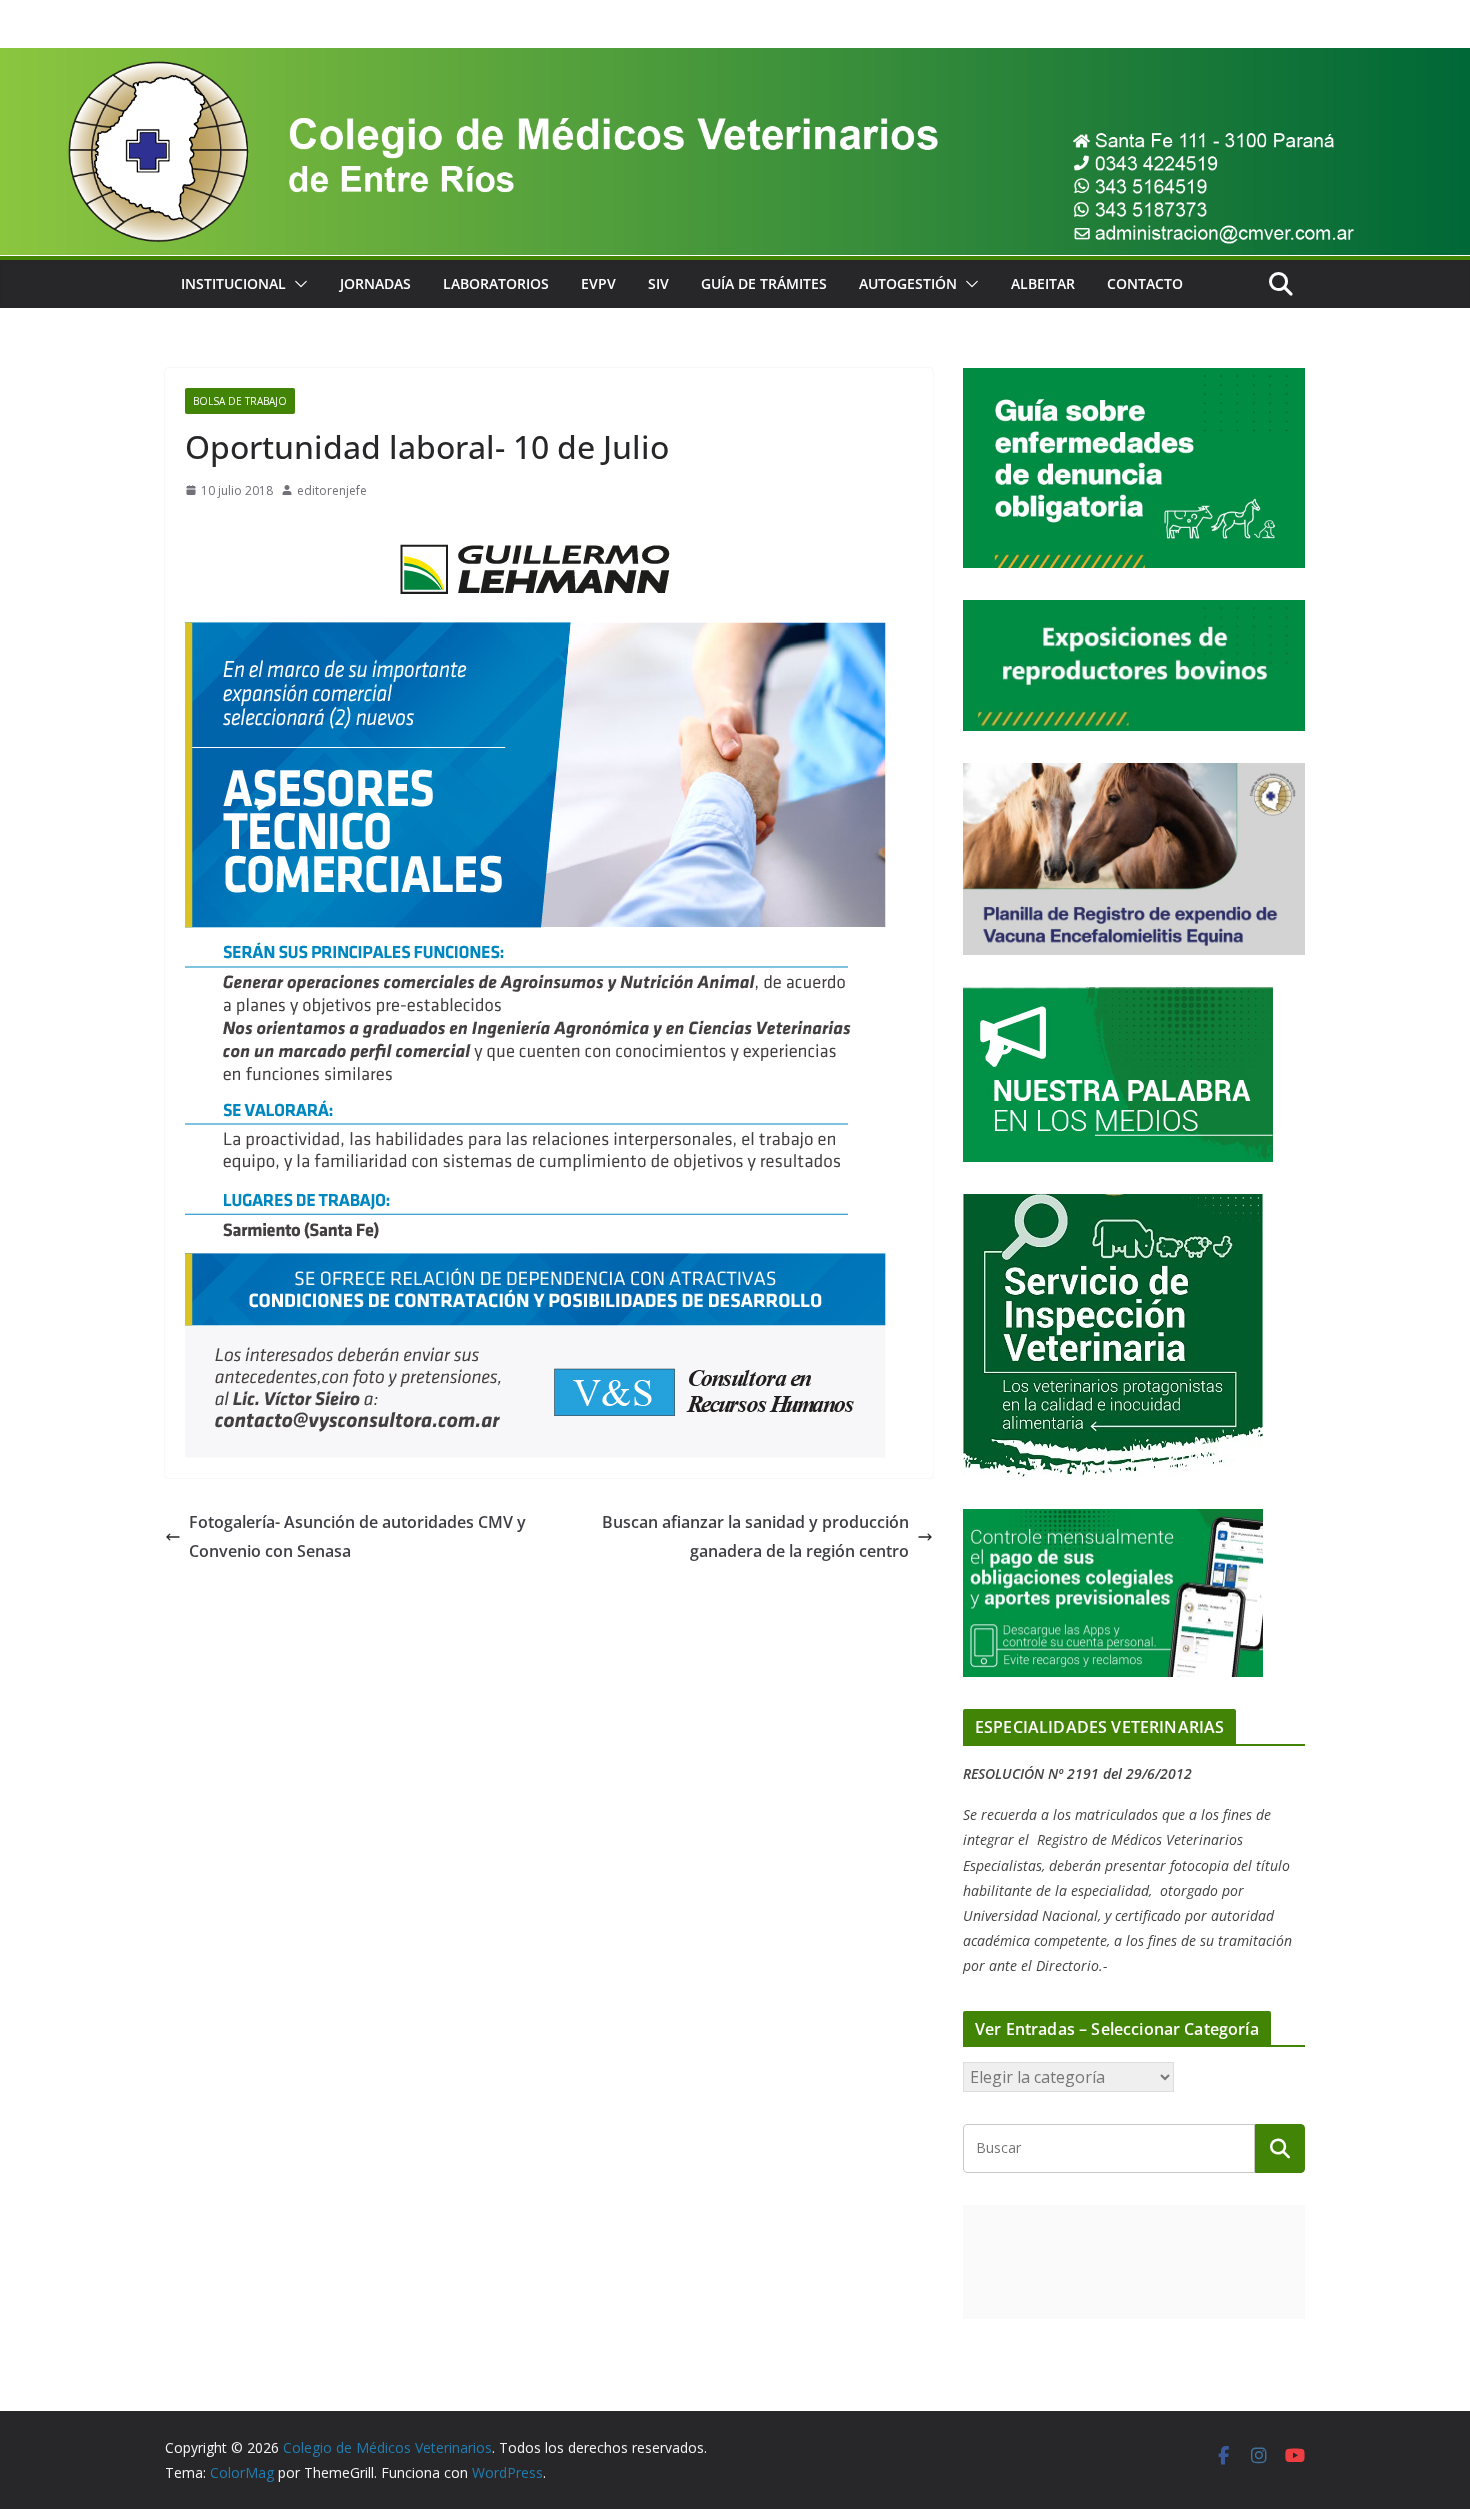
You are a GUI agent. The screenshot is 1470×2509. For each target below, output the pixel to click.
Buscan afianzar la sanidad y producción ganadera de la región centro (755, 1536)
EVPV (598, 283)
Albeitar (1043, 283)
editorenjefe (332, 490)
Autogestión (908, 283)
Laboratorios (496, 283)
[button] (297, 284)
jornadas (375, 283)
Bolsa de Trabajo (240, 401)
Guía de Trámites (764, 283)
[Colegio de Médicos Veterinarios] (735, 62)
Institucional (233, 283)
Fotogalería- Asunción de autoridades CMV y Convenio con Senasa (357, 1536)
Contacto (1145, 283)
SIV (658, 283)
